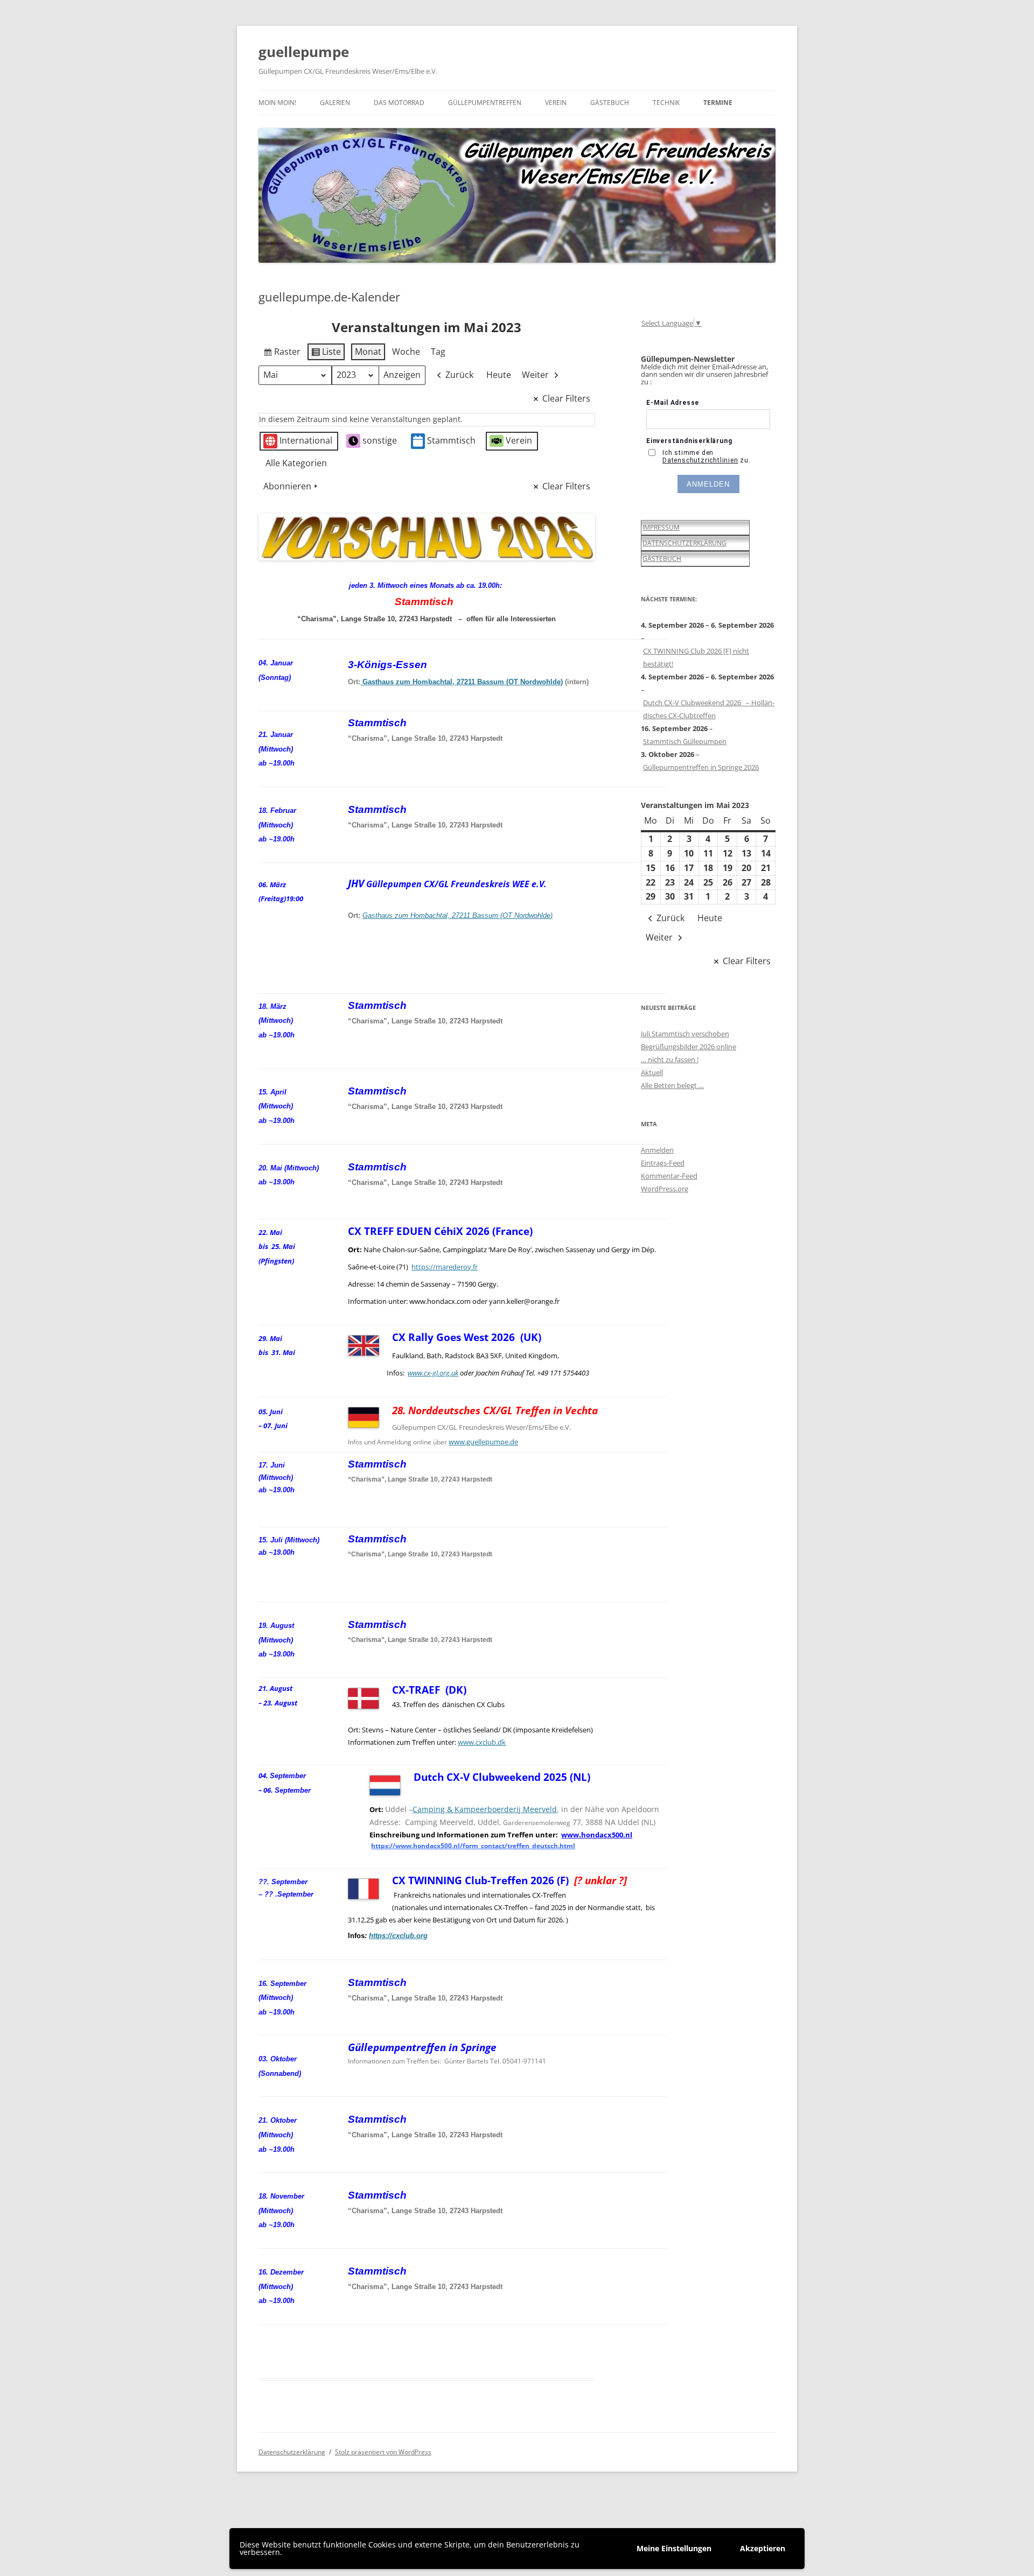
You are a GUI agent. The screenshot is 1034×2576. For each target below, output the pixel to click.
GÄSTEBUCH (662, 559)
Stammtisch (451, 440)
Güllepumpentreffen (485, 103)
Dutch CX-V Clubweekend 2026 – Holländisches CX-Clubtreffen (709, 709)
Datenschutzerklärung (292, 2452)
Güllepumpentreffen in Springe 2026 (701, 767)
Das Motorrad (399, 103)
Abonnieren (287, 486)
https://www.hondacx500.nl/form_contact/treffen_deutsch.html (473, 1846)
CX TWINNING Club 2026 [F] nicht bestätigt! (696, 657)
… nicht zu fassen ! (670, 1059)
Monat (368, 352)
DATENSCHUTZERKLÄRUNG (684, 543)
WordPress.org (665, 1189)
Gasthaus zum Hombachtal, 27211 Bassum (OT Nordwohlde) (462, 682)
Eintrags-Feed (663, 1163)
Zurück (459, 375)
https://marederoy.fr (445, 1267)
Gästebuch (610, 103)
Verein (556, 103)
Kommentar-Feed (669, 1176)
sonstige (380, 440)
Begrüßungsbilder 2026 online (689, 1047)
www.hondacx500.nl (597, 1835)
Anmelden (657, 1150)
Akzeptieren (763, 2548)
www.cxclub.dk (482, 1742)
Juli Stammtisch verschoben (685, 1034)
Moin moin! (277, 103)
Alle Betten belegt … (672, 1085)
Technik (666, 103)
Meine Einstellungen (674, 2548)
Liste (326, 354)
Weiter (535, 375)
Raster (282, 354)
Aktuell (652, 1072)
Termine (718, 103)
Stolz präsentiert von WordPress (383, 2452)
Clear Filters (566, 398)
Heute (499, 375)
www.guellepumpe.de (483, 1442)
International (306, 440)
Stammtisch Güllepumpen (685, 741)
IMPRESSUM (661, 527)
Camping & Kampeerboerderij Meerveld (485, 1809)
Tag (438, 352)
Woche (406, 352)
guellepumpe (304, 52)
